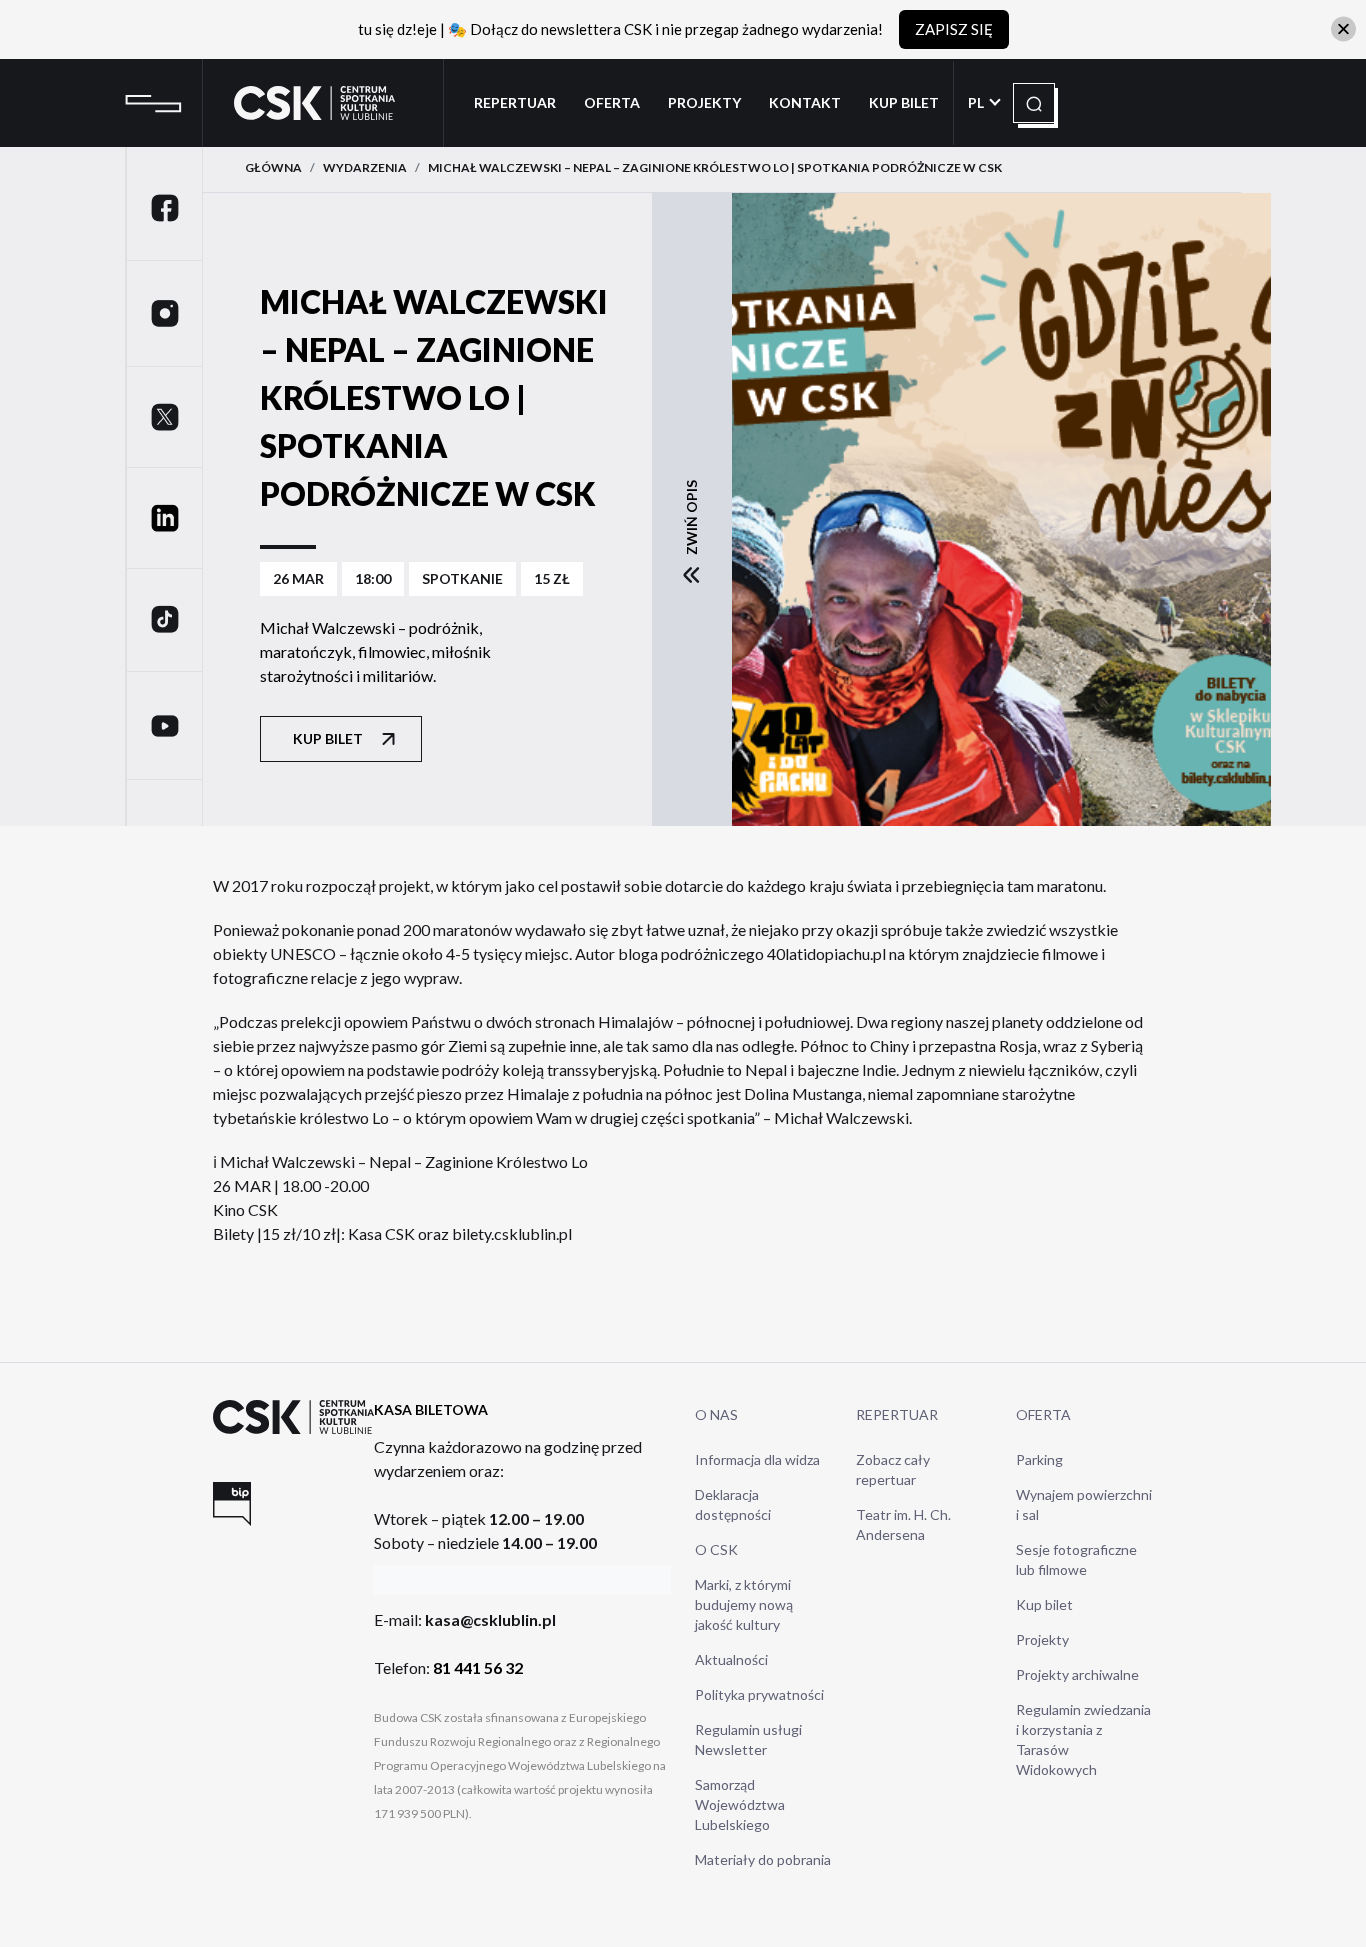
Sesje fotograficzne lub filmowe (1076, 1559)
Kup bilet (328, 738)
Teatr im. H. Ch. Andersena (903, 1524)
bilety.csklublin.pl (512, 1233)
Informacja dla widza (757, 1459)
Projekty (704, 102)
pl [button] (977, 102)
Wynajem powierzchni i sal (1084, 1504)
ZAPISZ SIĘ (954, 29)
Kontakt (805, 102)
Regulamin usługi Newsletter (748, 1739)
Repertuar (515, 102)
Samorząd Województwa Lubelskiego (740, 1804)
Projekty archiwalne (1077, 1674)
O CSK (716, 1549)
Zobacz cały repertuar (893, 1469)
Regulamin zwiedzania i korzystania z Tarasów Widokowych (1083, 1739)
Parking (1039, 1459)
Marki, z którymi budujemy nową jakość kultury (744, 1604)
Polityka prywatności (759, 1694)
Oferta (612, 102)
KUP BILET (904, 102)
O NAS (716, 1414)
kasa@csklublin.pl (490, 1619)
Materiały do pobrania (763, 1859)
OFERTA (1043, 1414)
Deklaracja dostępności (733, 1504)
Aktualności (731, 1659)
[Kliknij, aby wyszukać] (1034, 104)
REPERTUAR (897, 1414)
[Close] (1343, 29)
